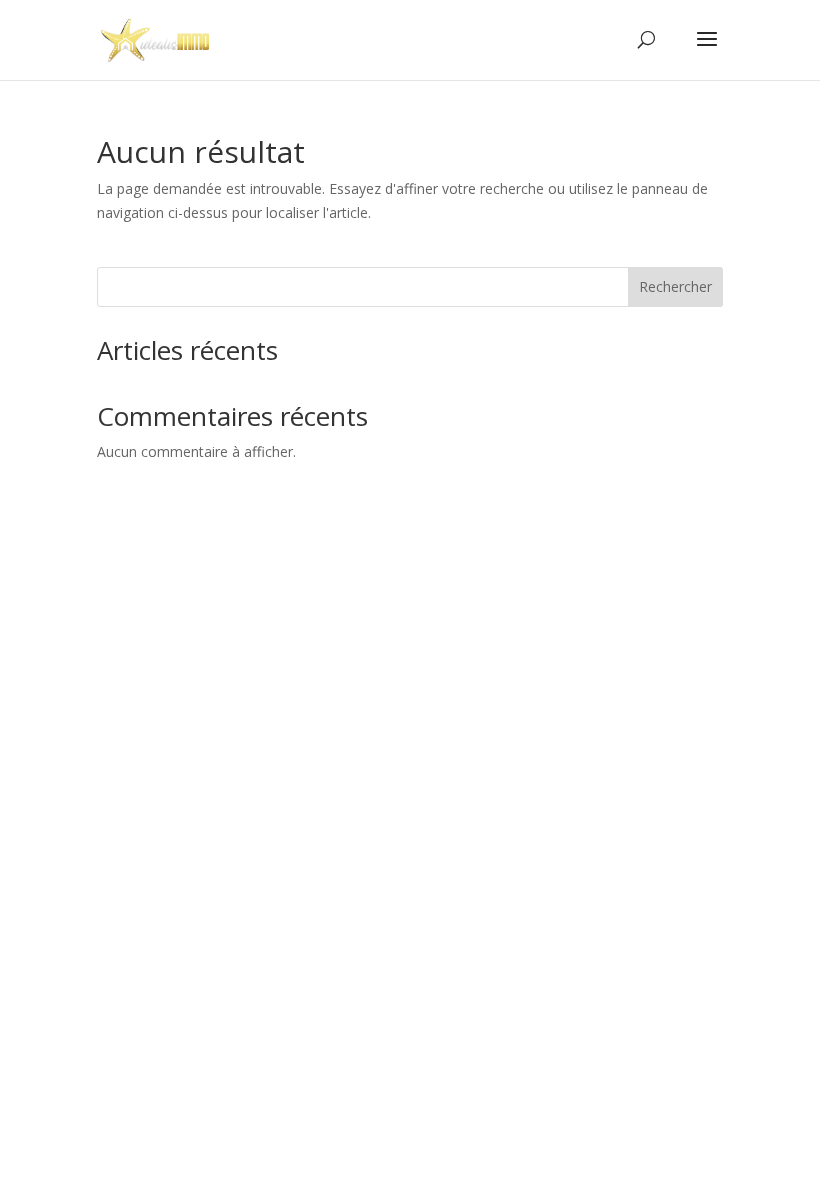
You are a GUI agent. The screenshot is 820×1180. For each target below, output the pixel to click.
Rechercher (675, 286)
